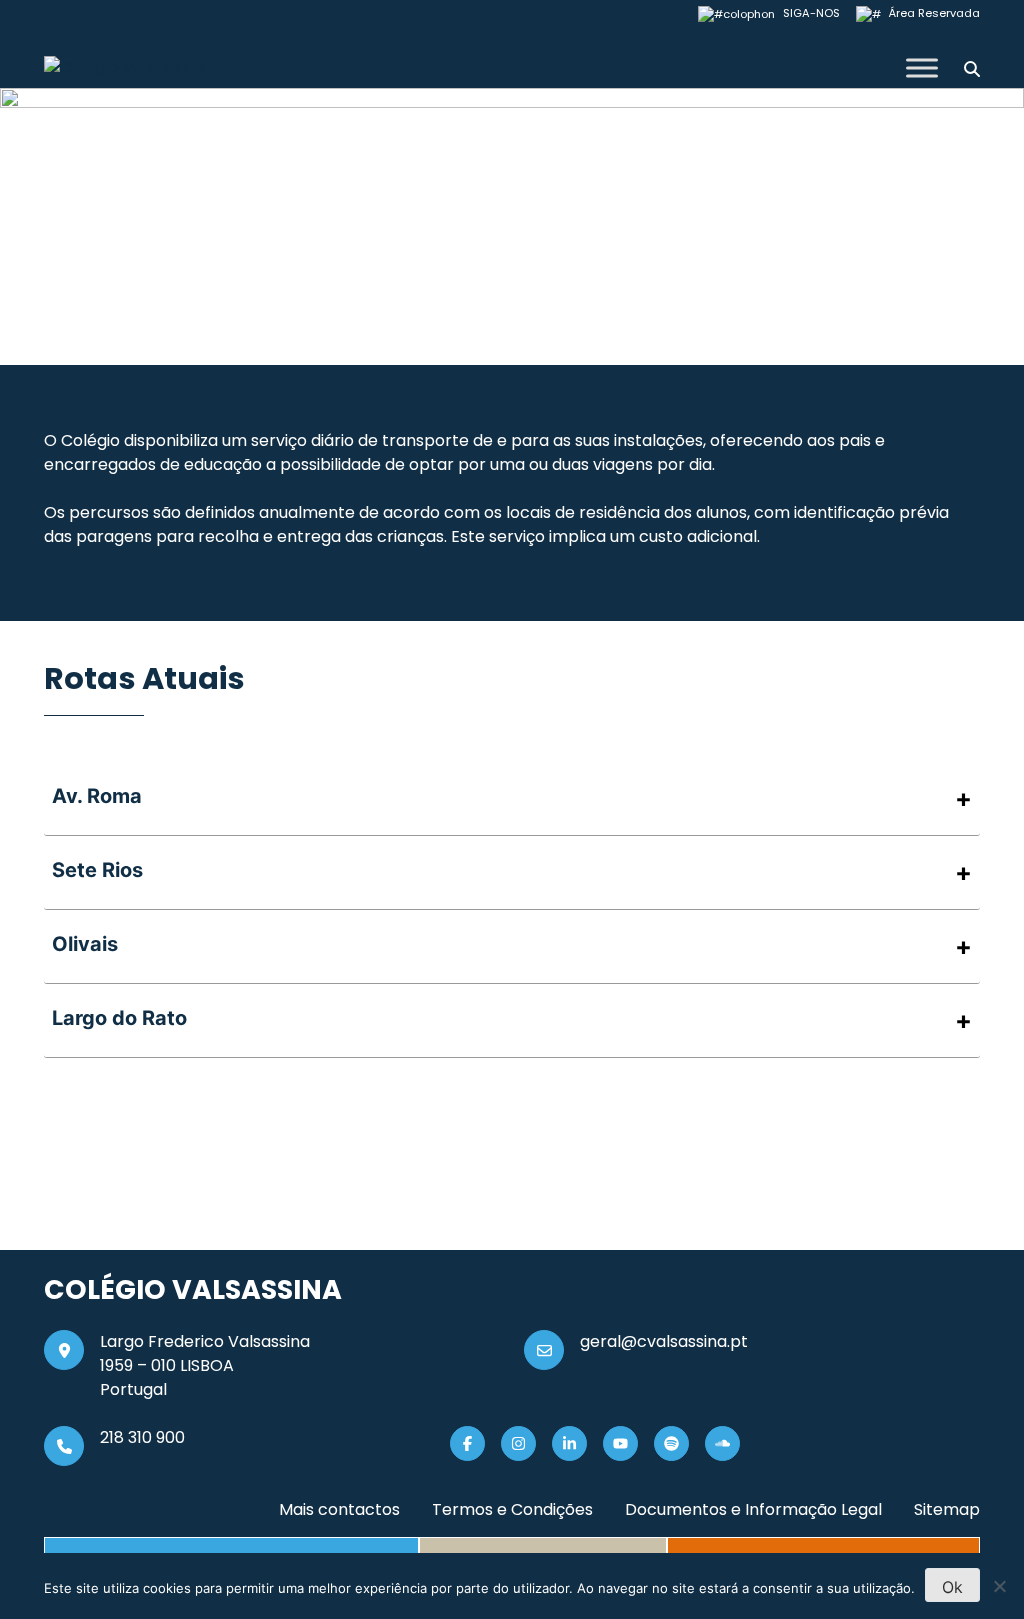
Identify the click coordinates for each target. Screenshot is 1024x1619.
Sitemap (947, 1509)
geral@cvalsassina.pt (664, 1341)
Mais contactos (339, 1509)
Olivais (85, 944)
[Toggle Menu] (922, 67)
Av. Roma (97, 796)
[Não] (999, 1586)
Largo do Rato (119, 1018)
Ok (952, 1587)
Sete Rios (97, 870)
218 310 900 (142, 1437)
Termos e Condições (512, 1509)
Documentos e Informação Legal (753, 1509)
